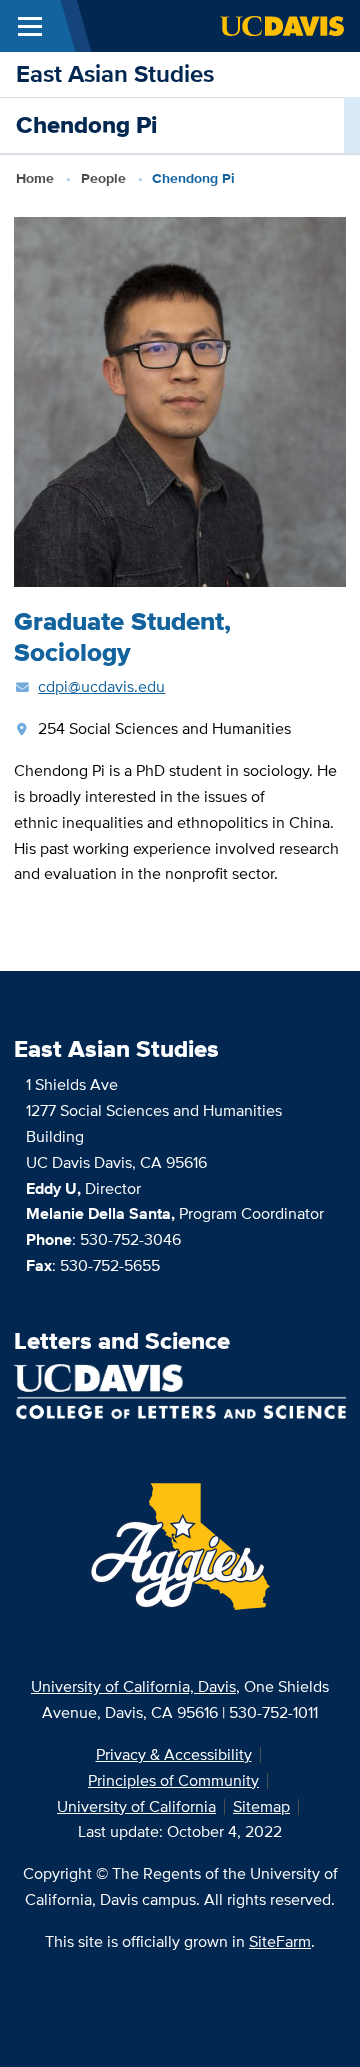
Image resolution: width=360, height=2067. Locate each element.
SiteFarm (280, 1941)
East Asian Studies (115, 73)
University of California (136, 1806)
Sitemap (261, 1806)
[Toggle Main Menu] (30, 26)
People (103, 178)
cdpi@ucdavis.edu (101, 686)
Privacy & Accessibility (174, 1754)
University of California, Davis (133, 1686)
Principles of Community (173, 1780)
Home (35, 178)
